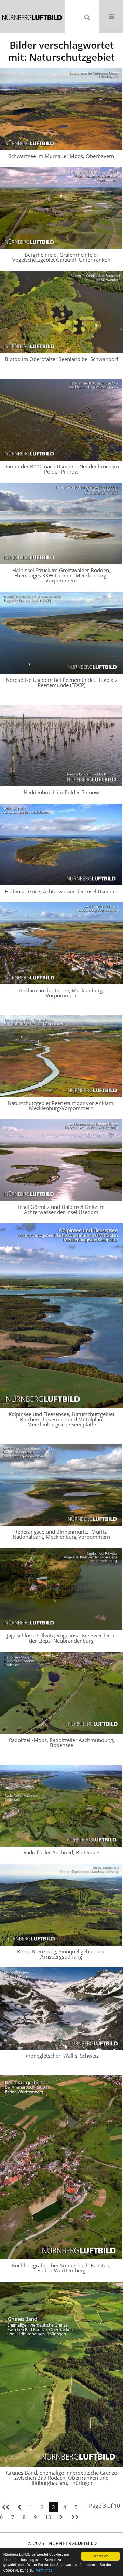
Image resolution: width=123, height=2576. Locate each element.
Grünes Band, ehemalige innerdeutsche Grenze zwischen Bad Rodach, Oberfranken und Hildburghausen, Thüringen (61, 2478)
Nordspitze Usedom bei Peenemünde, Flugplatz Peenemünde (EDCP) (62, 682)
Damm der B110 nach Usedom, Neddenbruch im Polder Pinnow (61, 469)
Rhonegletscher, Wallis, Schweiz (61, 2056)
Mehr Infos (44, 2570)
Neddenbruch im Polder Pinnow (61, 792)
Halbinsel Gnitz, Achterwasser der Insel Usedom (61, 891)
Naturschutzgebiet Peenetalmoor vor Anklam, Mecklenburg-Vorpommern (61, 1106)
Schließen (100, 2556)
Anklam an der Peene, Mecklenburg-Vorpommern (61, 993)
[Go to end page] (75, 2517)
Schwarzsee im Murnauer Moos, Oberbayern (61, 156)
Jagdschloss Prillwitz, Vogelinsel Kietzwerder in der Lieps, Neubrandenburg (61, 1638)
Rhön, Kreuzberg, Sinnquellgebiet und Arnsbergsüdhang (61, 1954)
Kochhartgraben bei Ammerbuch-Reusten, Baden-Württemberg (61, 2268)
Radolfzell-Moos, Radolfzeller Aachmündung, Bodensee (62, 1743)
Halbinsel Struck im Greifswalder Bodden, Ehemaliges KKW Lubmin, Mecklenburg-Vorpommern (61, 575)
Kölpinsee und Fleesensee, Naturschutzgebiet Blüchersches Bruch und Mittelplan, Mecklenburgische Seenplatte (61, 1419)
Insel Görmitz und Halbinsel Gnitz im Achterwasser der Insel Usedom (61, 1209)
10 (48, 2517)
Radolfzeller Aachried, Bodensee (61, 1852)
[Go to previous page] (19, 2507)
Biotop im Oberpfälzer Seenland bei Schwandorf (61, 359)
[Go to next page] (61, 2517)
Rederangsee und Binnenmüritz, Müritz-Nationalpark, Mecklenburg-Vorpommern (61, 1534)
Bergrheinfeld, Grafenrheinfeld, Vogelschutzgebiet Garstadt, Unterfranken (61, 257)
